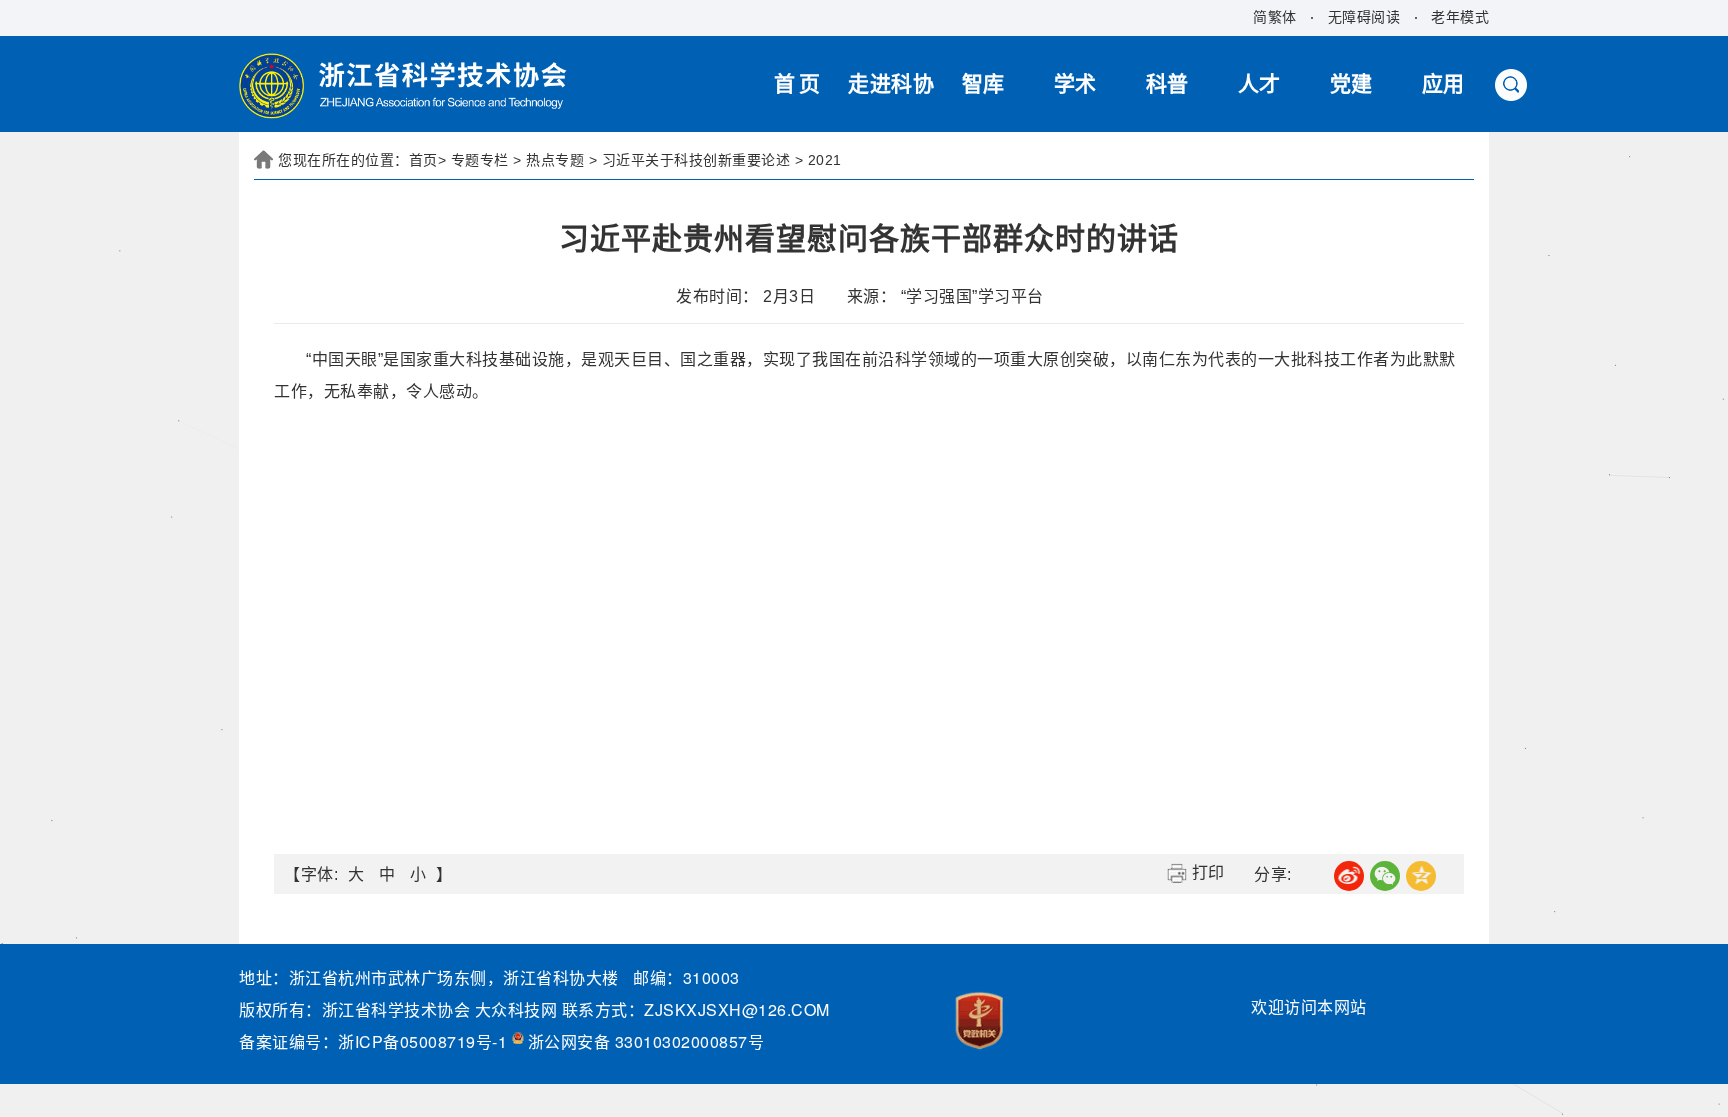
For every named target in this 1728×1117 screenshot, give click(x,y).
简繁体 (1275, 17)
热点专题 (555, 160)
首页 (423, 160)
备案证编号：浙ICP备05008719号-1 (375, 1041)
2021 (825, 160)
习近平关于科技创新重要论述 (696, 160)
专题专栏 (480, 160)
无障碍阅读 (1364, 17)
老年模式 (1460, 17)
